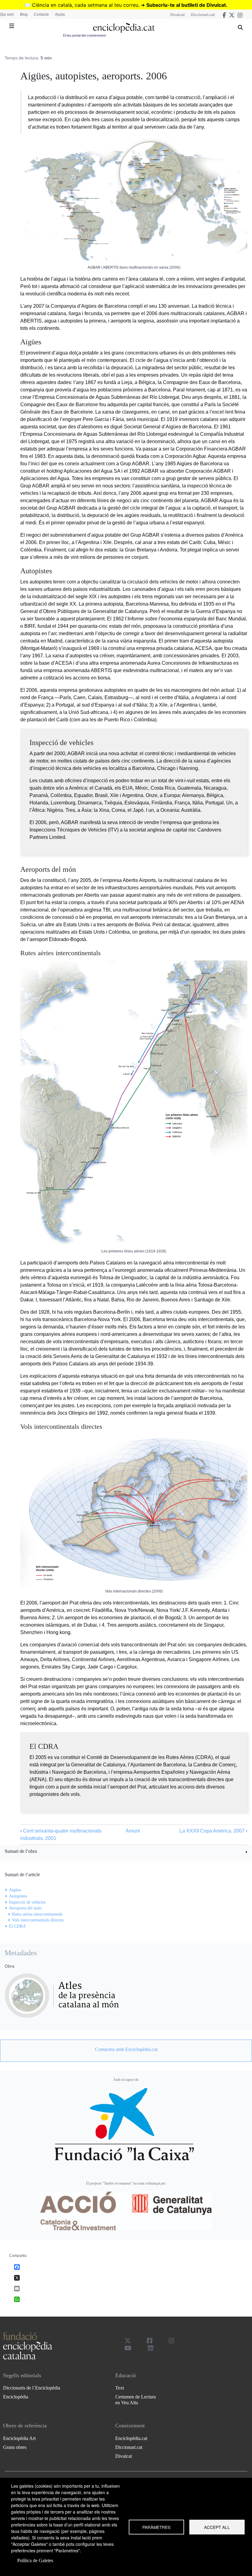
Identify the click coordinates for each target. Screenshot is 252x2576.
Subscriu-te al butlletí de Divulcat (186, 5)
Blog (24, 14)
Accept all (217, 2527)
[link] (126, 1852)
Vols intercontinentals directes (38, 1920)
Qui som (7, 14)
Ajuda (60, 14)
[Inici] (124, 28)
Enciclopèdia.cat (131, 2438)
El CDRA (17, 1926)
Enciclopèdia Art (19, 2438)
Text (120, 2388)
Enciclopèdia (16, 2397)
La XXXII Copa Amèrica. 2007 (213, 1831)
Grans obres (15, 2447)
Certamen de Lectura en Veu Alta (136, 2400)
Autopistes (18, 1896)
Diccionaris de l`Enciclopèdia (32, 2388)
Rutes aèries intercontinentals (37, 1914)
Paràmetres (156, 2527)
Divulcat (177, 15)
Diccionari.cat (203, 15)
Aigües (15, 1890)
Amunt (133, 1831)
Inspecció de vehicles (27, 1902)
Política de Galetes (35, 2560)
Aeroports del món (25, 1908)
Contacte (41, 14)
